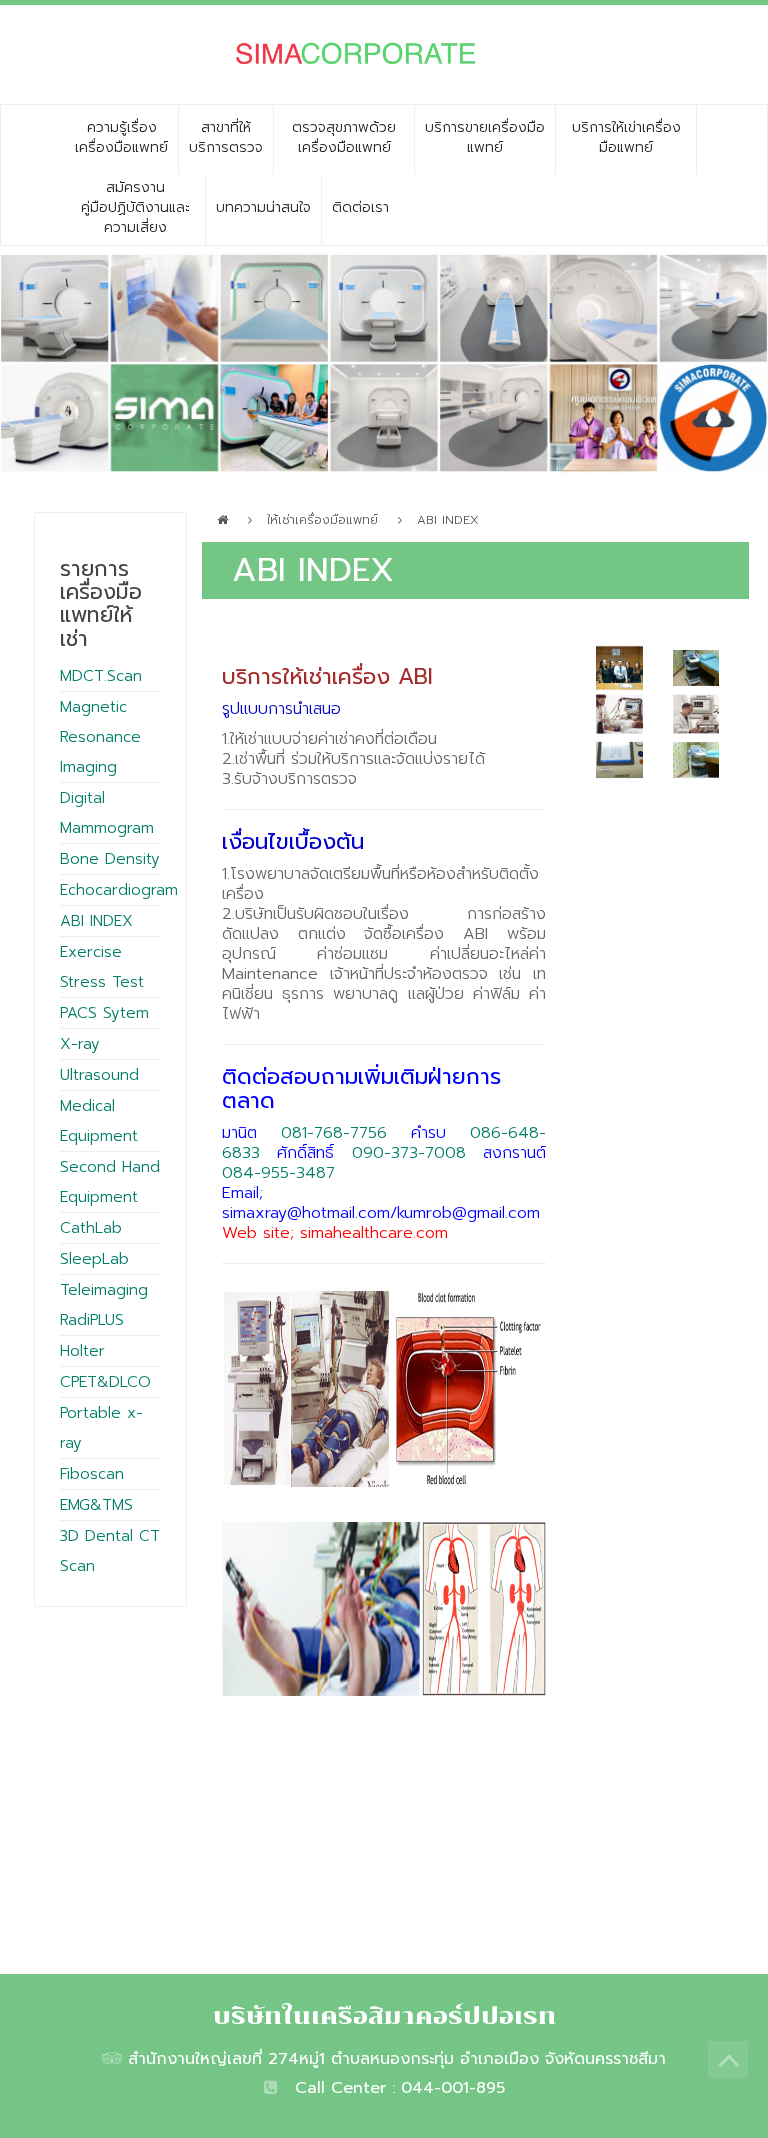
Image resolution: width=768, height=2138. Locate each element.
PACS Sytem (104, 1013)
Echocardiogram (119, 890)
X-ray (80, 1044)
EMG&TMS (96, 1505)
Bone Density (110, 859)
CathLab (91, 1228)
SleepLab (94, 1259)
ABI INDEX (96, 921)
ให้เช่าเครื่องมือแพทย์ (322, 520)
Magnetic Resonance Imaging (100, 737)
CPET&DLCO (105, 1382)
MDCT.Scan (101, 676)
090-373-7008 (409, 1153)
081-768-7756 (334, 1133)
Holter (82, 1351)
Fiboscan (92, 1474)
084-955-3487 (278, 1173)
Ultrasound (99, 1075)
